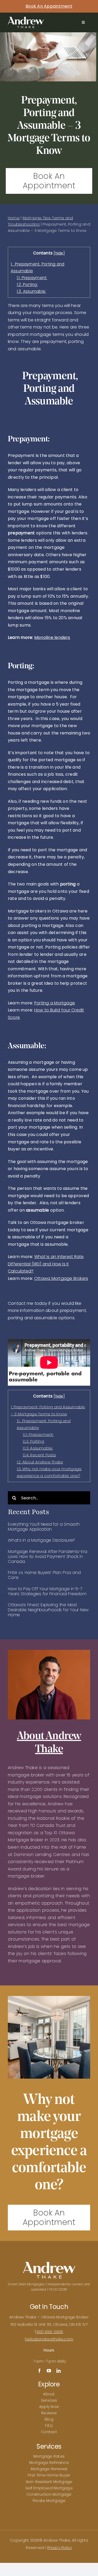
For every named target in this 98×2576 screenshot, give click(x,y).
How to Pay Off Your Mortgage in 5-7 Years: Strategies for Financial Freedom (47, 1591)
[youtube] (49, 2371)
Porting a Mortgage (55, 1003)
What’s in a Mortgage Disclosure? (41, 1540)
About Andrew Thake (40, 1462)
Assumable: (31, 291)
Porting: (27, 285)
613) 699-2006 (50, 2332)
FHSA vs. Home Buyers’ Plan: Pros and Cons (44, 1575)
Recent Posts (39, 1455)
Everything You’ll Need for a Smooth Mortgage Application (44, 1527)
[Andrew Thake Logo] (26, 19)
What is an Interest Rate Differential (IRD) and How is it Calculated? (46, 1264)
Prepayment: (32, 278)
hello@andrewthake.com (49, 2339)
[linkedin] (59, 2371)
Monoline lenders (52, 637)
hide (59, 253)
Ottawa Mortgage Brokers (61, 1278)
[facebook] (39, 2371)
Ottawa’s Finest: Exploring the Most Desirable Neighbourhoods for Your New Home (48, 1610)
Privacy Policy (60, 2548)
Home (14, 218)
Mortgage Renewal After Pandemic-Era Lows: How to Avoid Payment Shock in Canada (48, 1556)
